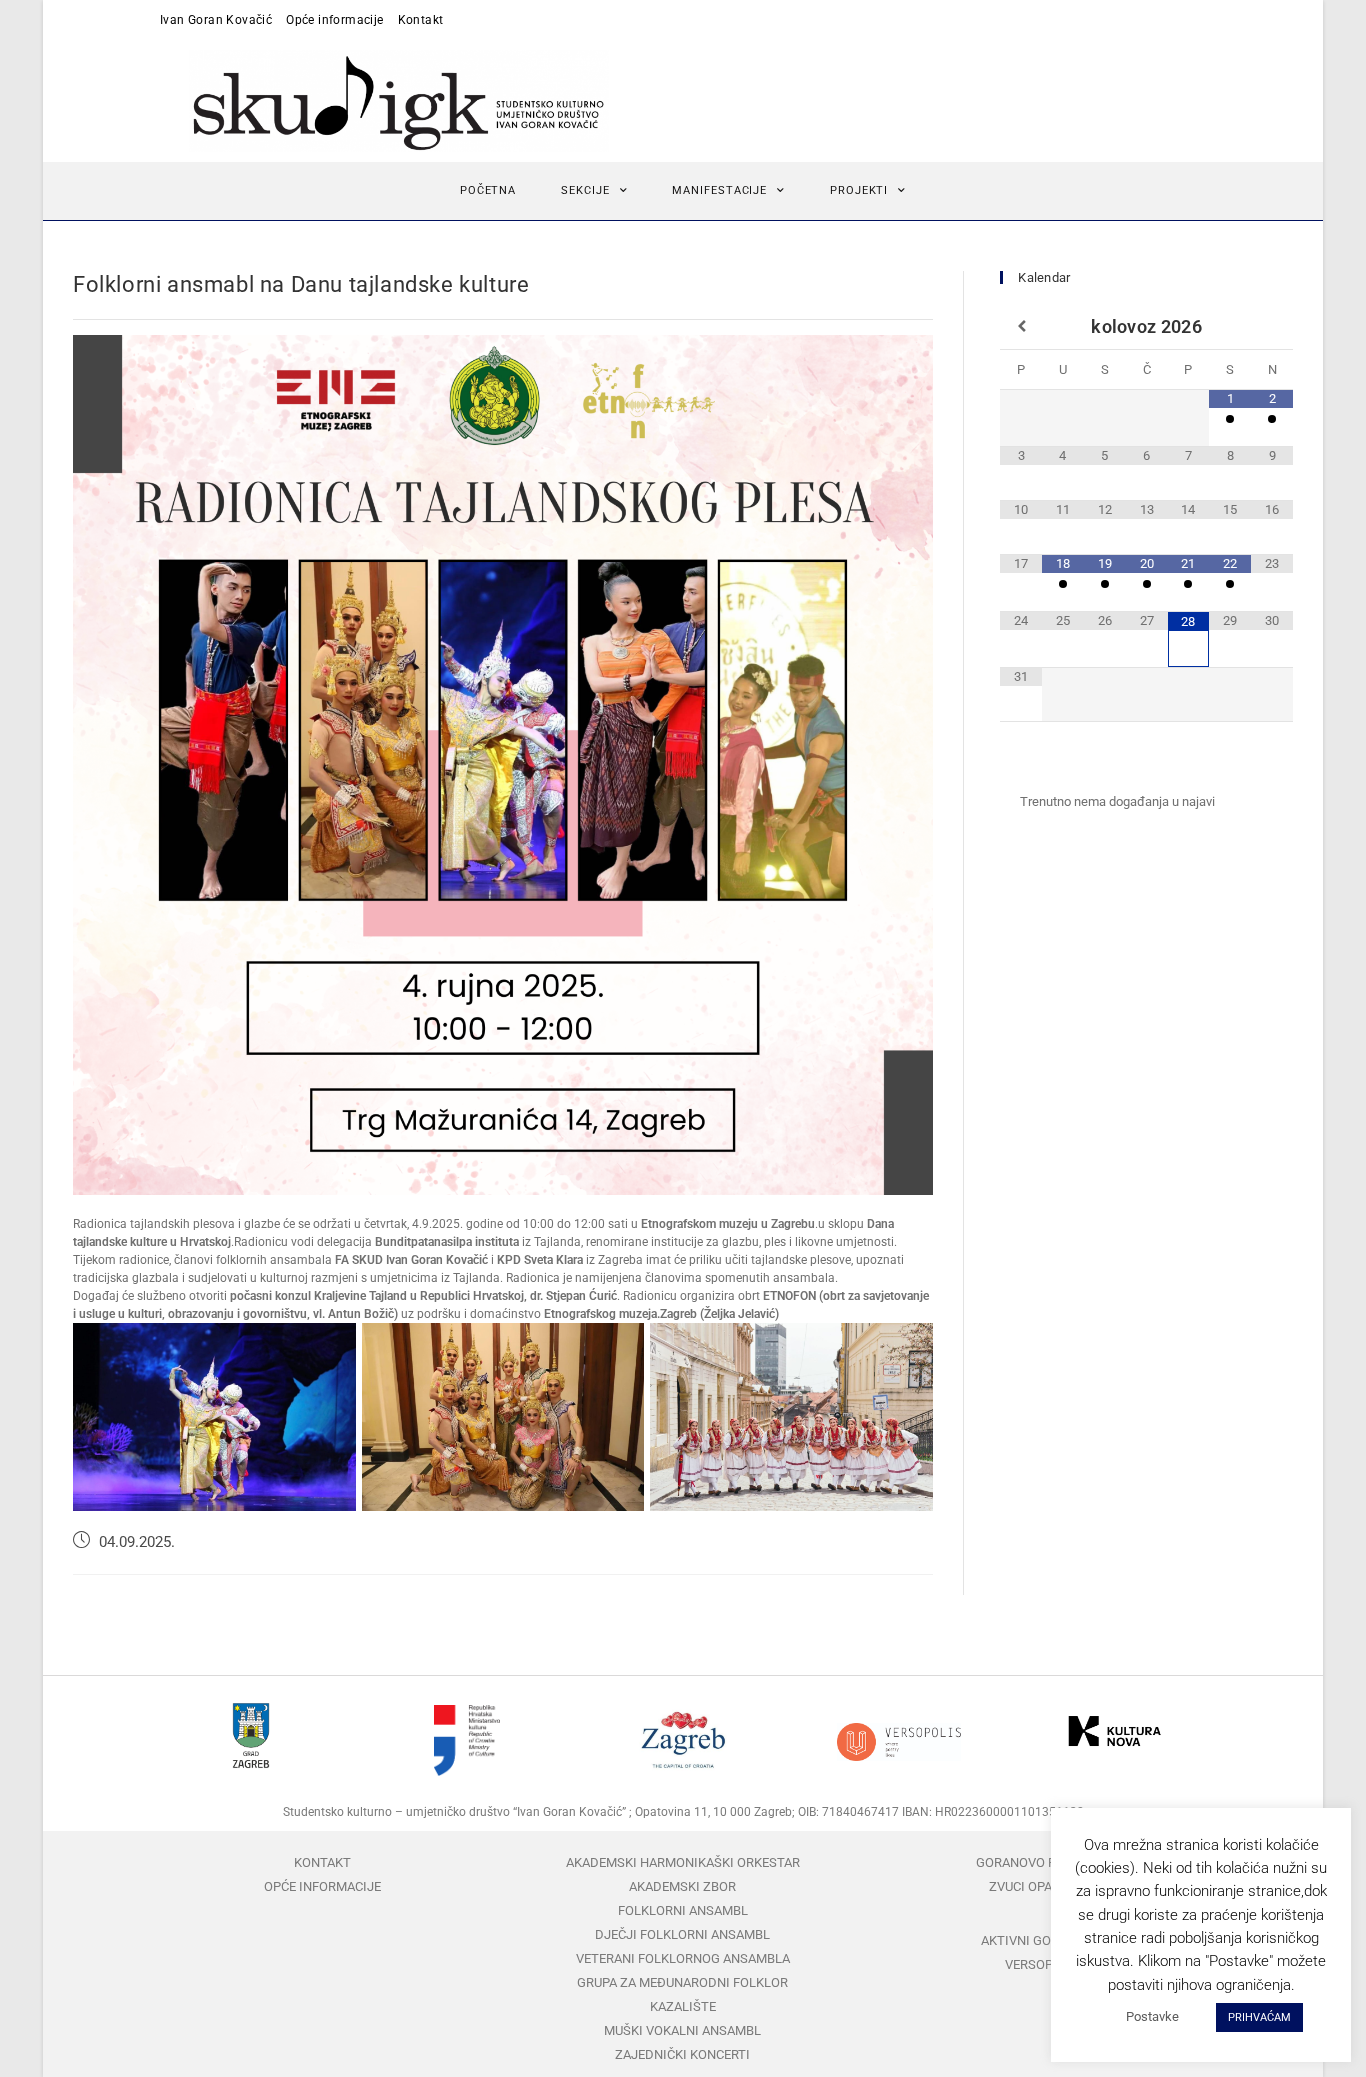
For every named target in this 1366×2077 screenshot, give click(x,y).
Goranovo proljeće (1042, 1862)
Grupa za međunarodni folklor (682, 1982)
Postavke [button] (1152, 2016)
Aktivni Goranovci (1043, 1940)
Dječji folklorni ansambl (682, 1934)
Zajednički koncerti (682, 2054)
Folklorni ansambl (683, 1910)
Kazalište (683, 2006)
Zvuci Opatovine (1042, 1886)
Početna (488, 190)
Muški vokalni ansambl (682, 2030)
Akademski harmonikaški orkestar (683, 1862)
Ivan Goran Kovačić (216, 20)
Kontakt (421, 20)
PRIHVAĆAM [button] (1259, 2017)
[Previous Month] (1021, 327)
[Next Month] (1272, 327)
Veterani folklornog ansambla (683, 1958)
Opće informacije (334, 20)
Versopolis (1043, 1964)
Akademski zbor (682, 1886)
